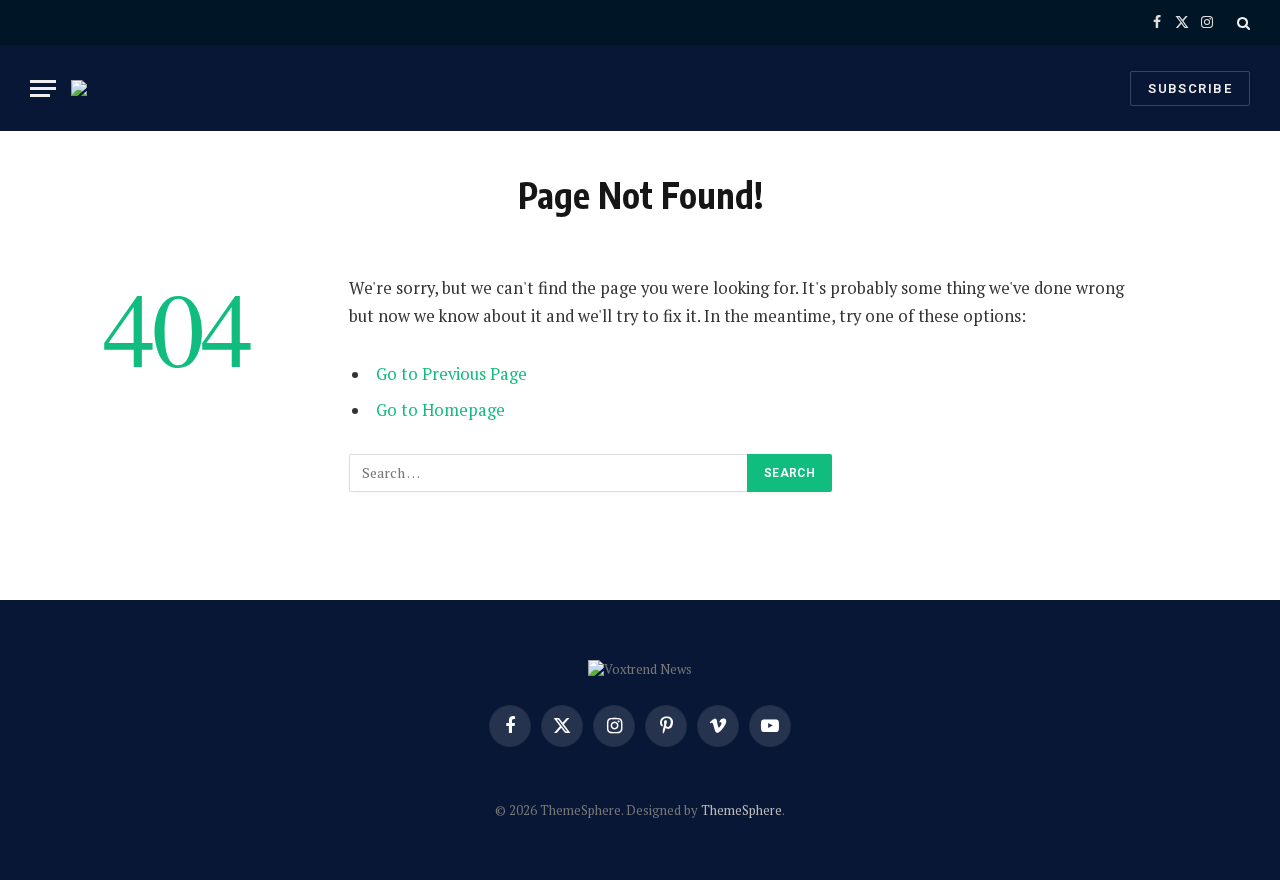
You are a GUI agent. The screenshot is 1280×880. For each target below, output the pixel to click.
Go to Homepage (440, 410)
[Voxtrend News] (91, 88)
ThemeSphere (741, 810)
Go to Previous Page (451, 374)
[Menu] (43, 88)
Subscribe (1190, 88)
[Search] (1241, 22)
